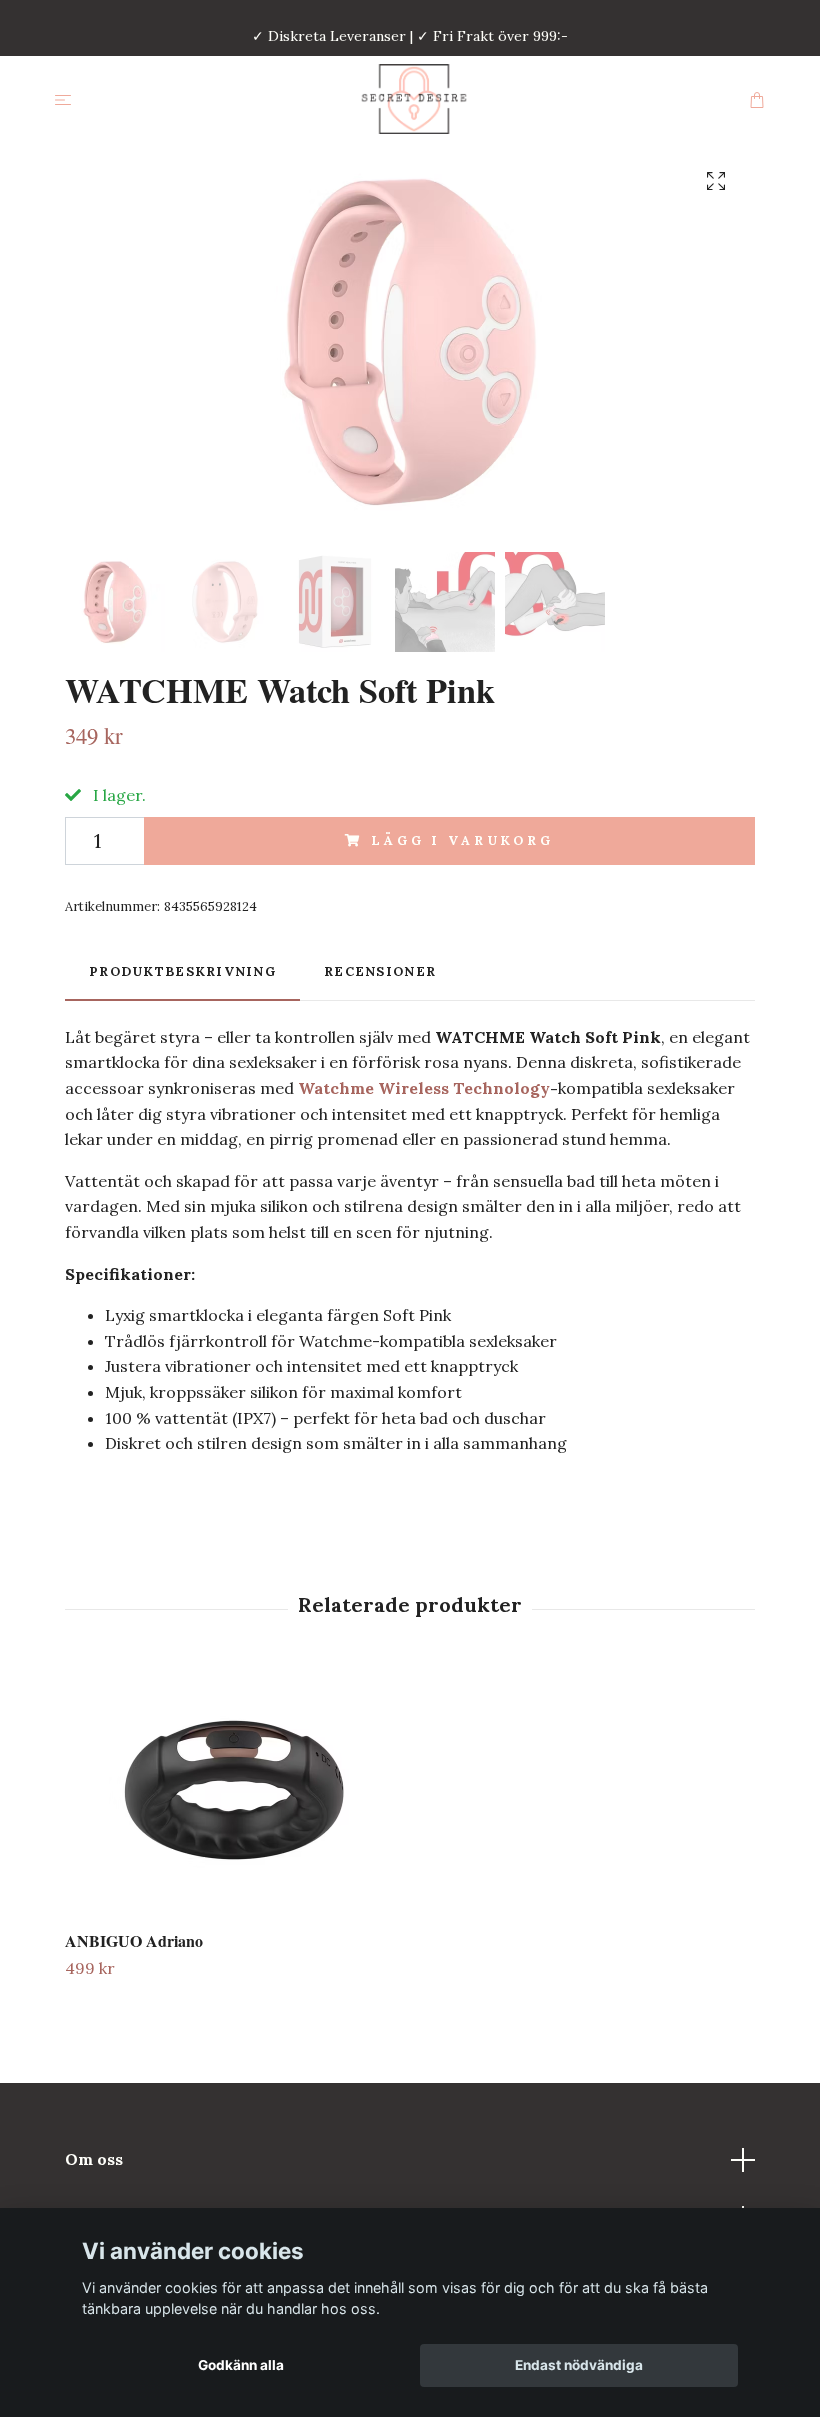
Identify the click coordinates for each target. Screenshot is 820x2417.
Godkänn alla (241, 2365)
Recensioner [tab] (380, 971)
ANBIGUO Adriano (134, 1940)
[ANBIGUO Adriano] (233, 1790)
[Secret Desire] (414, 99)
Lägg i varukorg (462, 840)
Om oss (94, 2159)
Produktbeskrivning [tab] (182, 971)
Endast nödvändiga (579, 2365)
